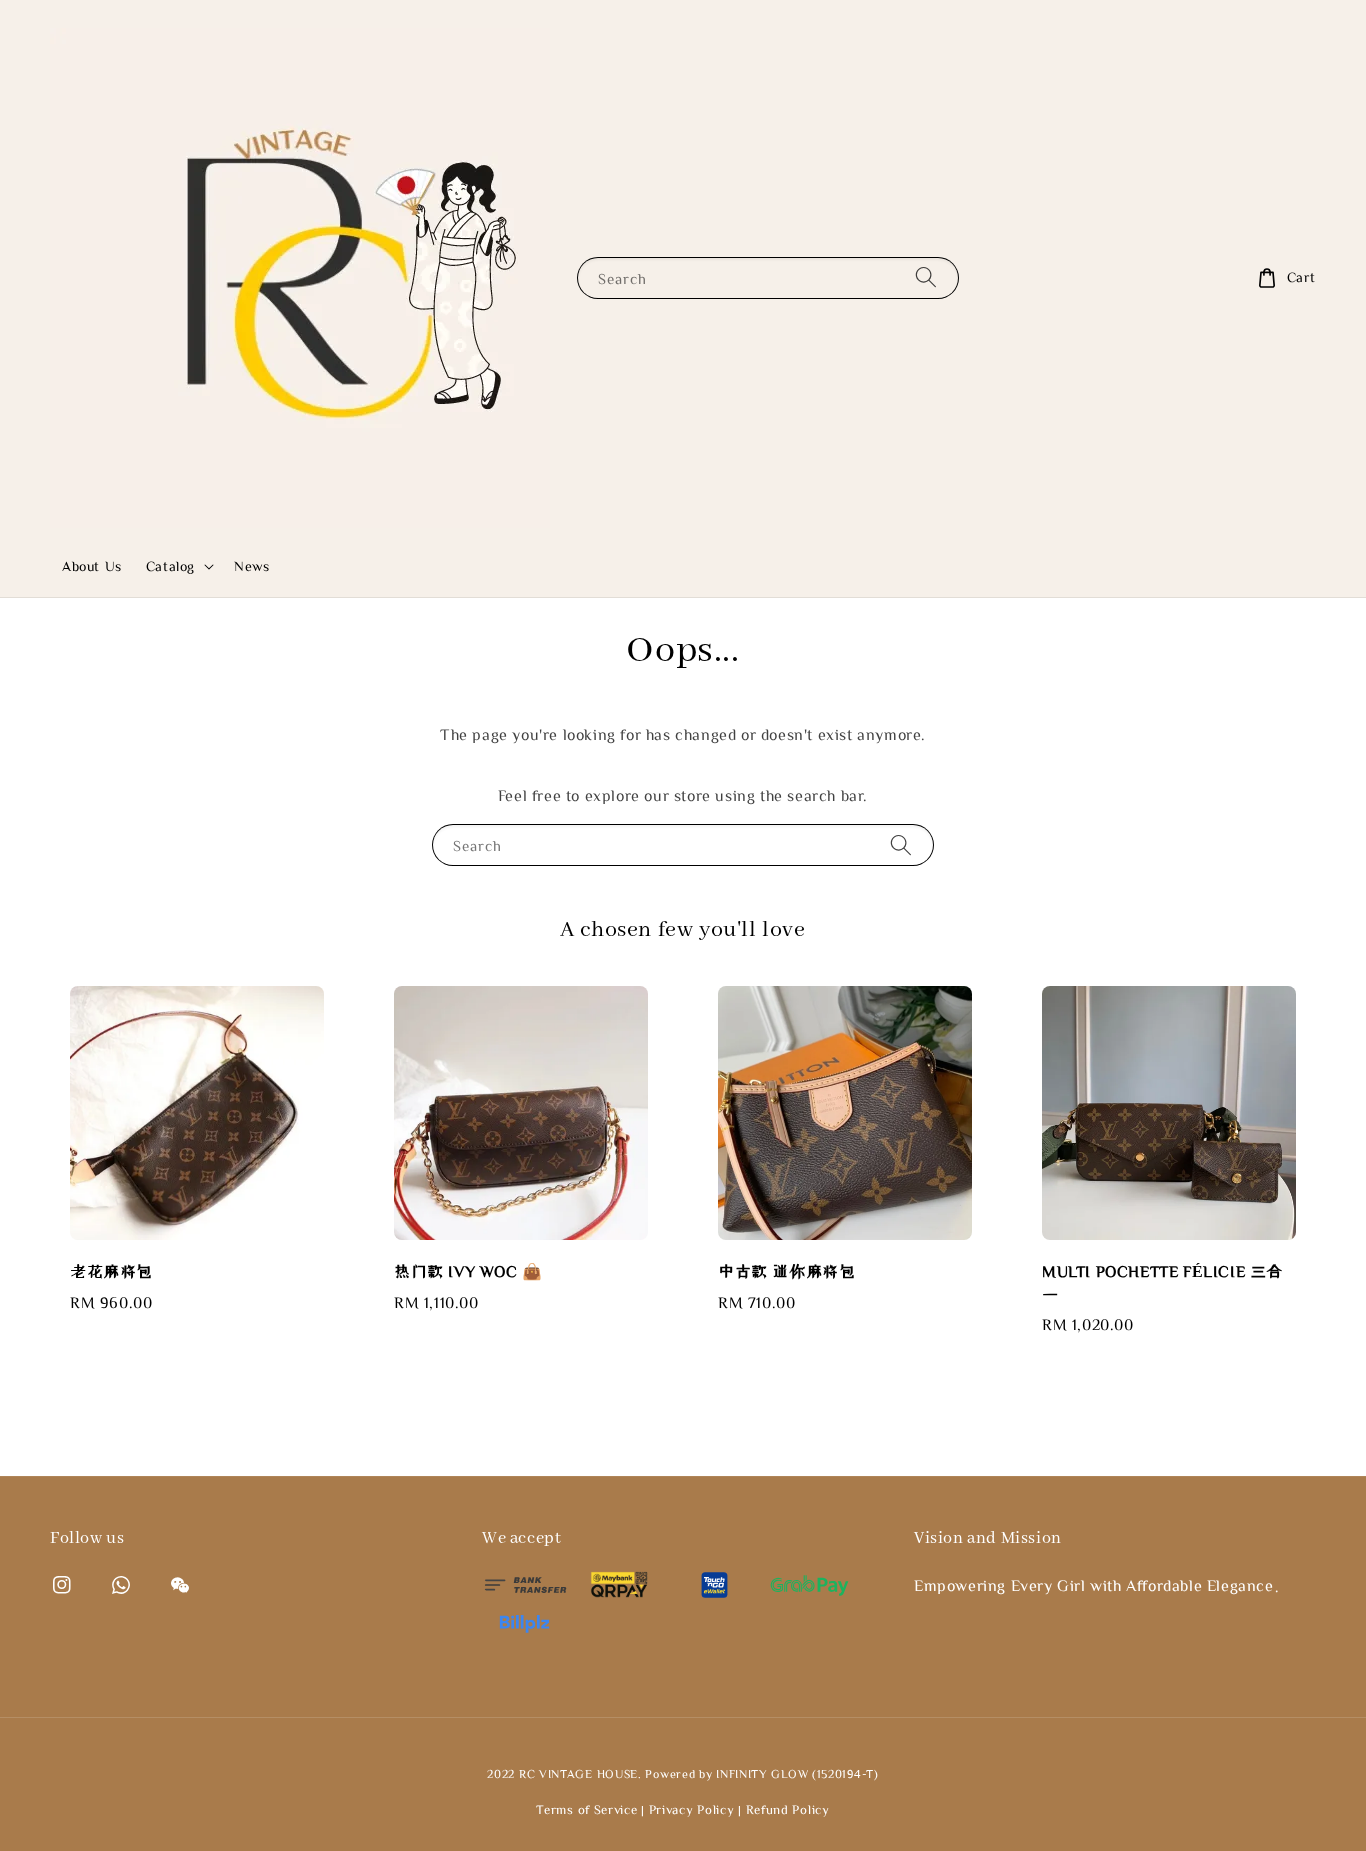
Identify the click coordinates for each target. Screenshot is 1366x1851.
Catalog (170, 566)
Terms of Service (586, 1809)
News (251, 566)
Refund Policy (788, 1809)
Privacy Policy (692, 1809)
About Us (92, 566)
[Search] (926, 277)
